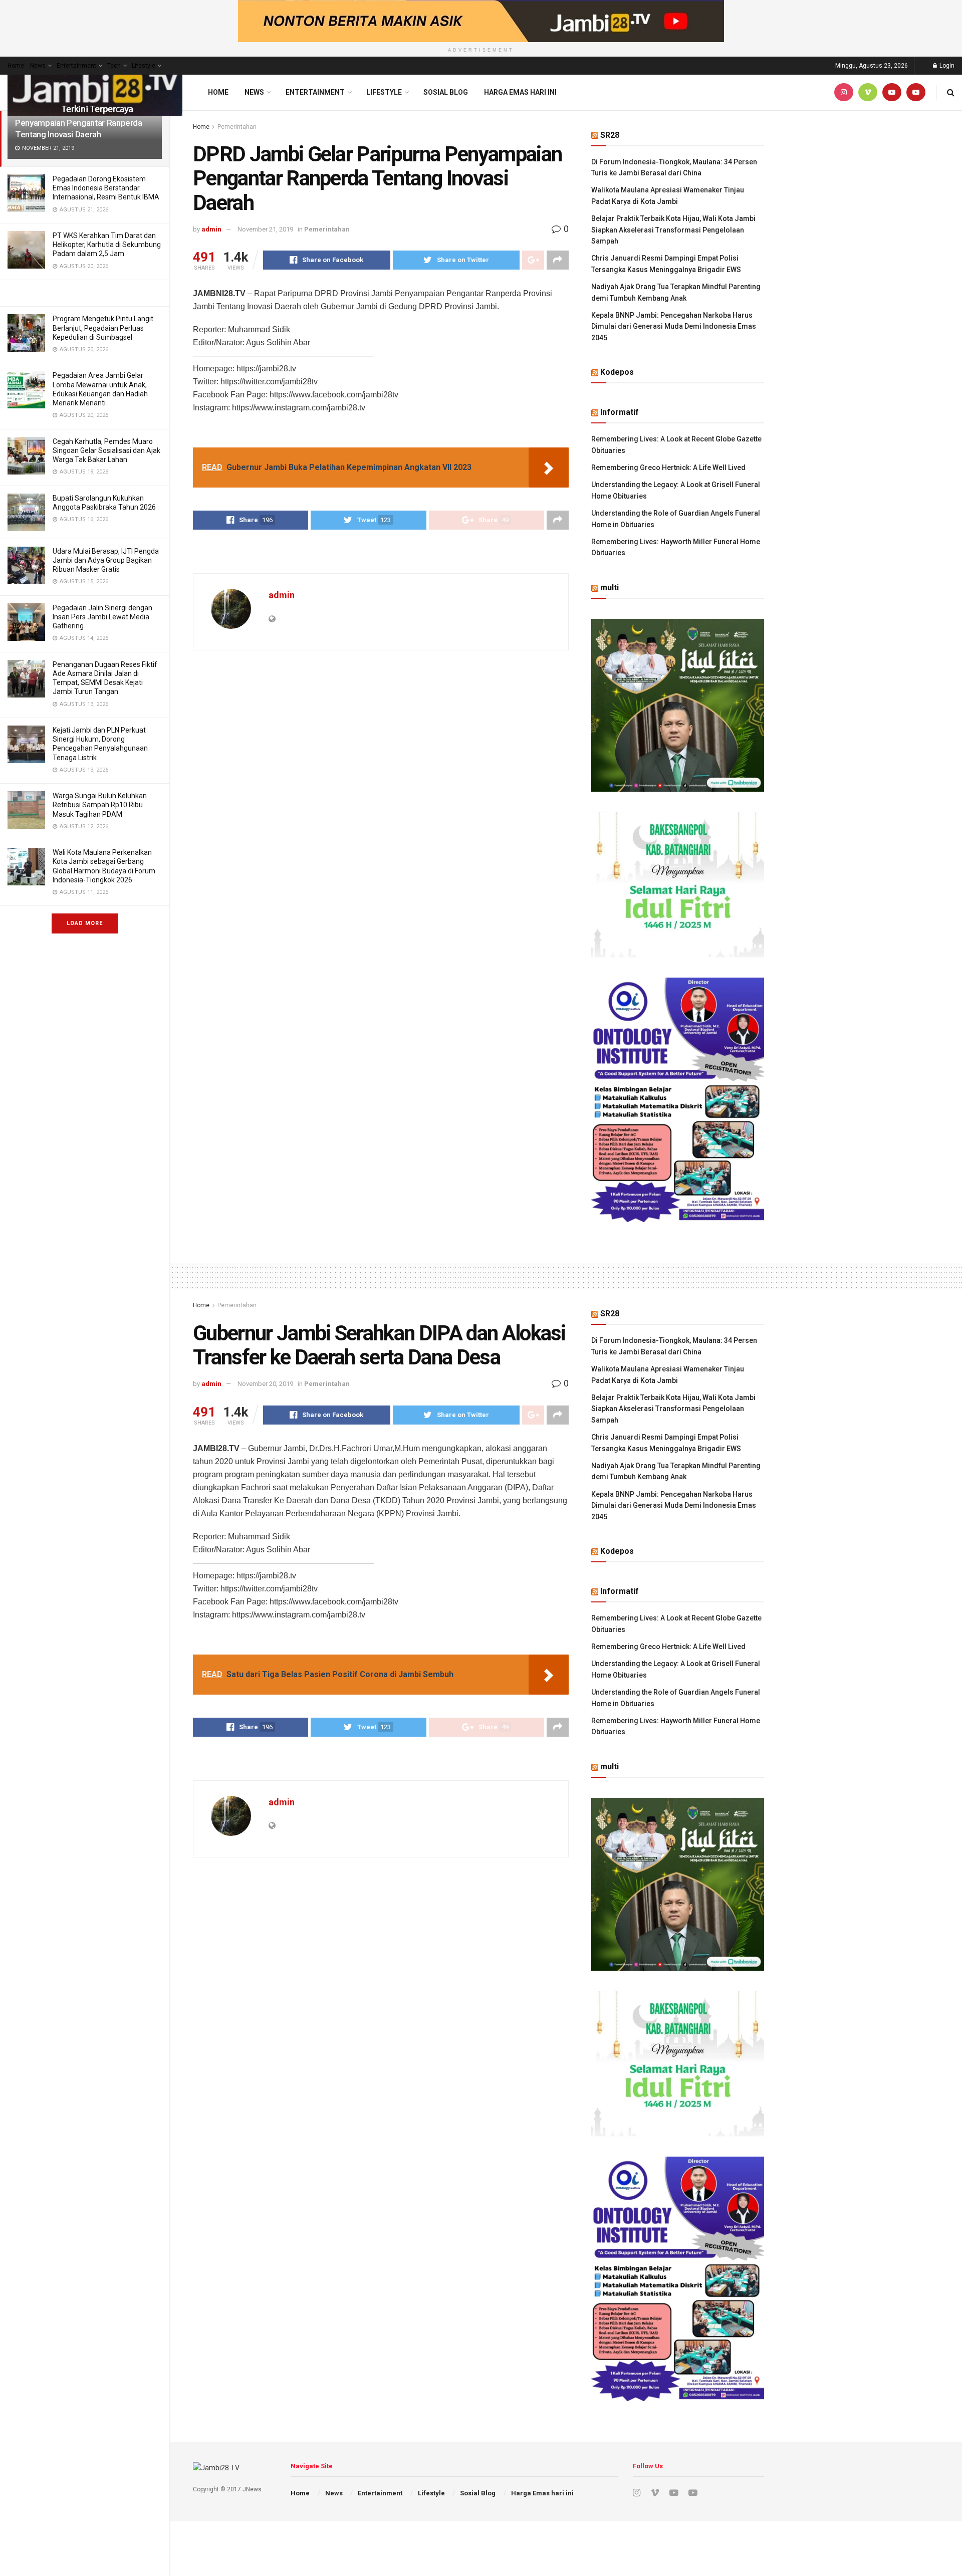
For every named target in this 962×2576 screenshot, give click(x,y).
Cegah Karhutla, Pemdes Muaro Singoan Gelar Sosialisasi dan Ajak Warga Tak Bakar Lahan (106, 450)
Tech (114, 66)
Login (946, 66)
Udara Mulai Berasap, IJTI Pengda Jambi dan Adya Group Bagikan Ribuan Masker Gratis (106, 560)
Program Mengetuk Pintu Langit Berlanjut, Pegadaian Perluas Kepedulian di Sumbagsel (103, 328)
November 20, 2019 (265, 1384)
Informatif (620, 412)
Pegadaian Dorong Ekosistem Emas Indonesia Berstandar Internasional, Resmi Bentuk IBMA (106, 188)
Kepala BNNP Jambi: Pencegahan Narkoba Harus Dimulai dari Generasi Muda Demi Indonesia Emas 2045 (674, 326)
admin (211, 229)
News (38, 66)
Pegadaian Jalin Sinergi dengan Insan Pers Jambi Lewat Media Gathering (102, 617)
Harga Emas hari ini (520, 92)
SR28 (610, 135)
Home (16, 66)
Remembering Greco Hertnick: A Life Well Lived (668, 467)
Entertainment (76, 66)
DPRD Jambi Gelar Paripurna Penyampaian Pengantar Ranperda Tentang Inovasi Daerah (79, 123)
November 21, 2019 (265, 229)
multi (610, 588)
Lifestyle (144, 66)
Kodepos (617, 372)
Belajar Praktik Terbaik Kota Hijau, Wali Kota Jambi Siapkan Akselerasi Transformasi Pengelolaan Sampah (673, 230)
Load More (85, 923)
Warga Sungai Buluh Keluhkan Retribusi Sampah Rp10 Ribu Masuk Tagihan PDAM (100, 805)
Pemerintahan (237, 127)
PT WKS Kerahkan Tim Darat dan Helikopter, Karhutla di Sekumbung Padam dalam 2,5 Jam (107, 245)
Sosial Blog (446, 92)
